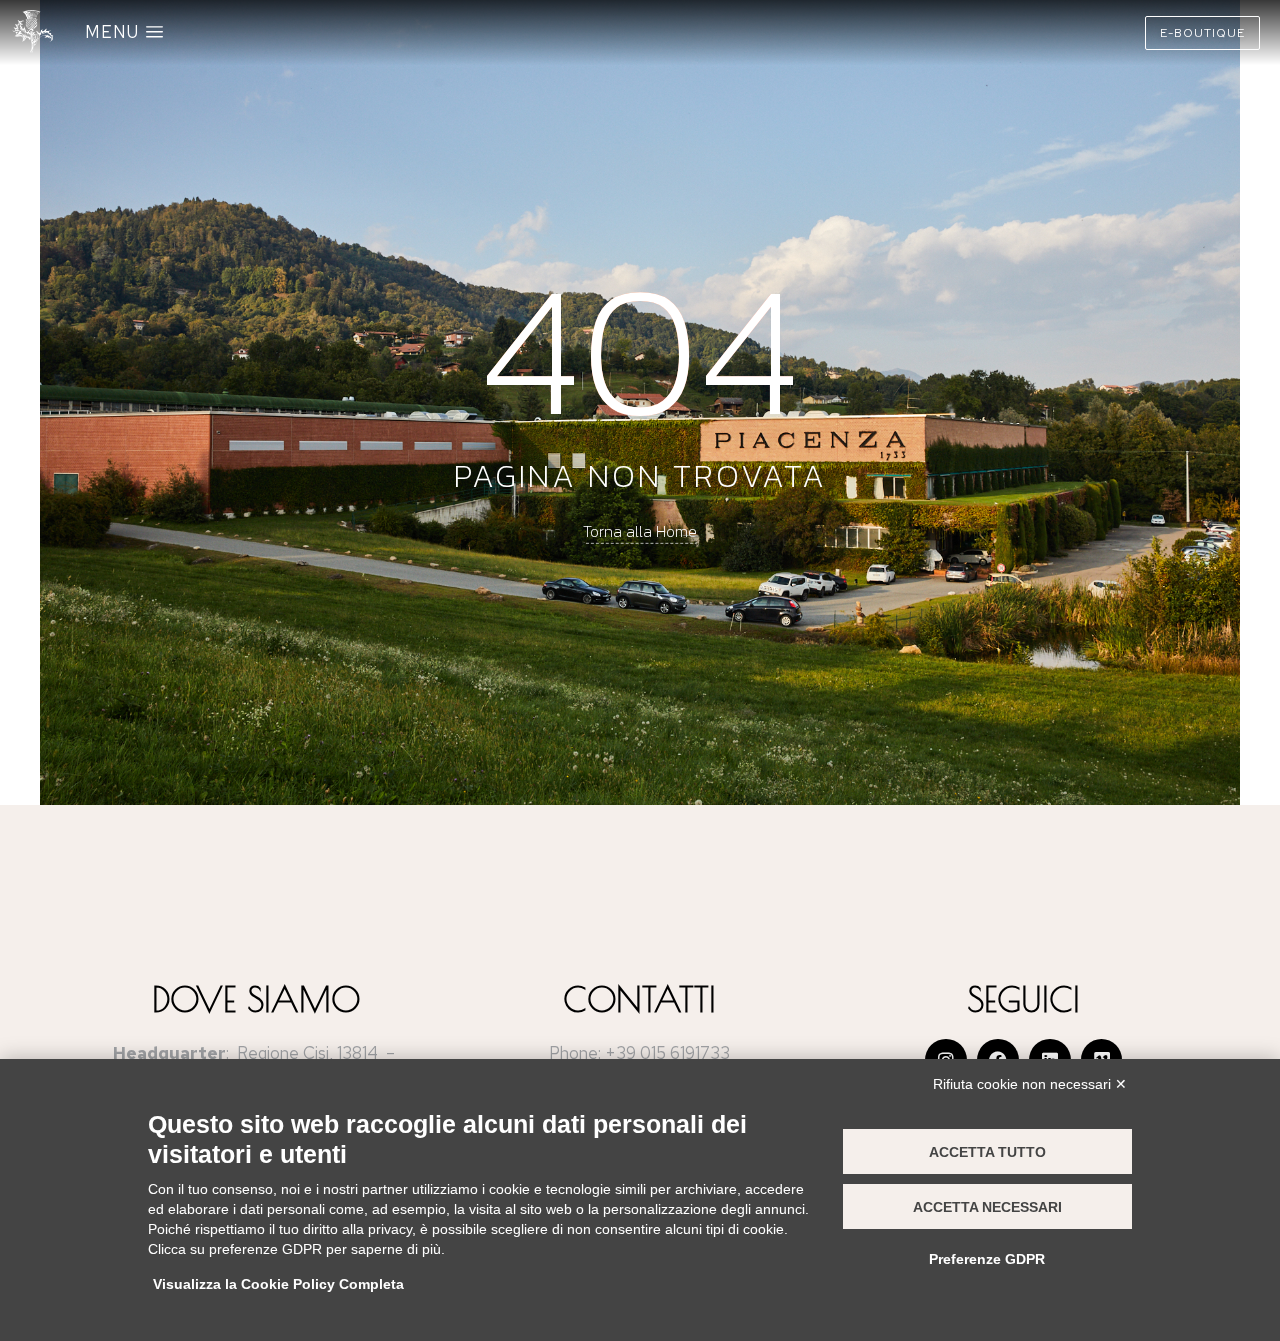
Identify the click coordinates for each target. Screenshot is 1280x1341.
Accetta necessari (987, 1207)
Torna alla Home (640, 530)
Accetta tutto (987, 1152)
